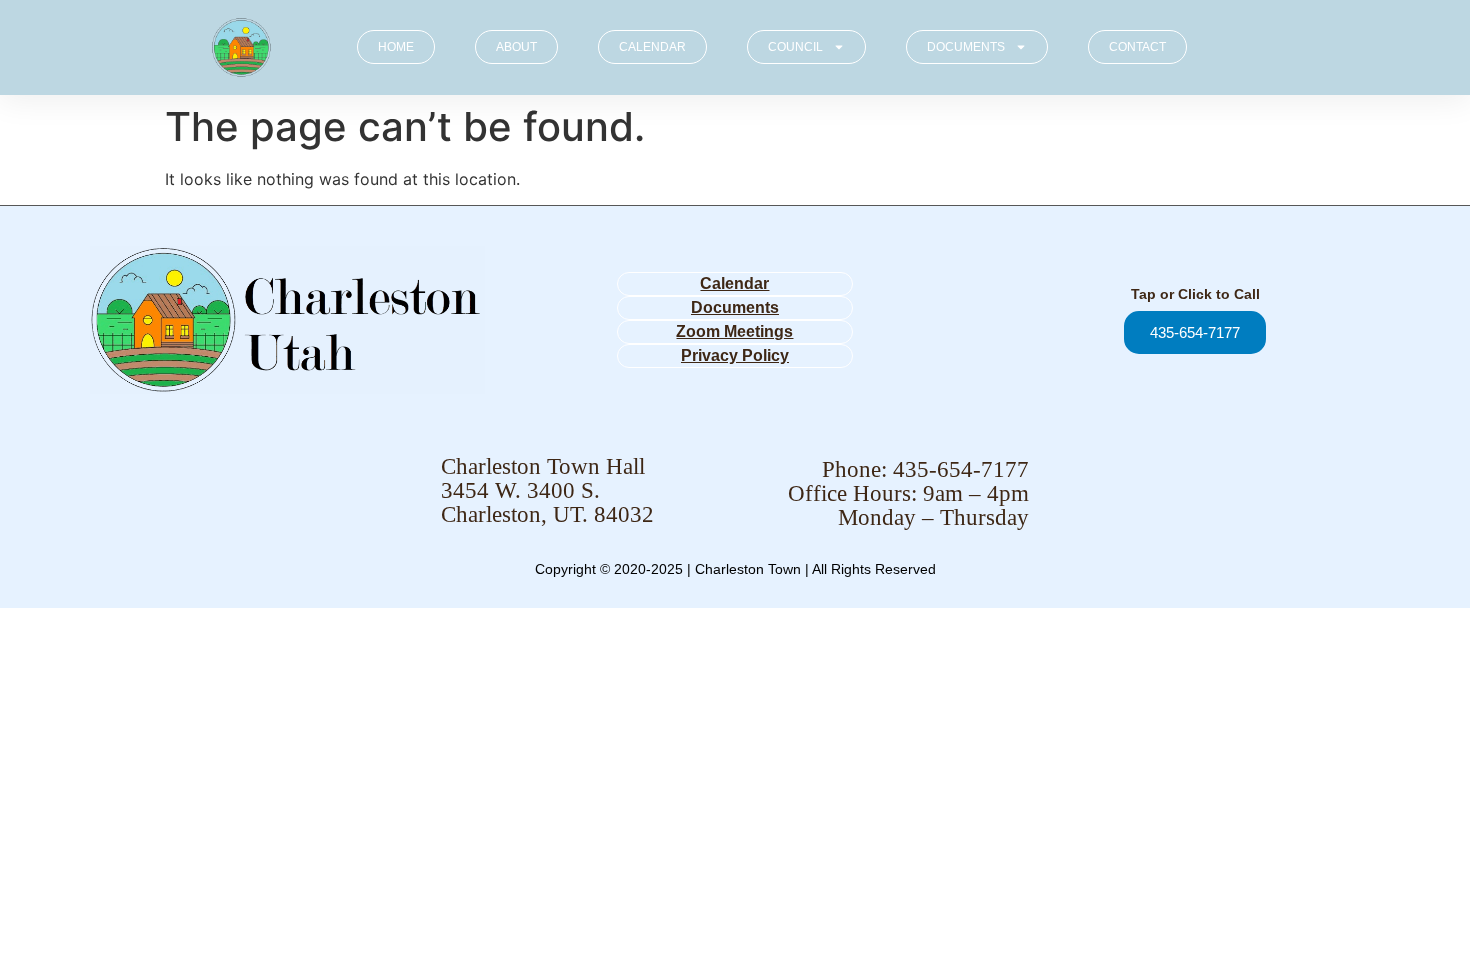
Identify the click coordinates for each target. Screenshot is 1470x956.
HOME (396, 47)
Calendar (734, 283)
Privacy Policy (735, 355)
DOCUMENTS (966, 47)
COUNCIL (795, 47)
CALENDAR (652, 47)
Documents (735, 307)
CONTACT (1137, 47)
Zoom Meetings (734, 331)
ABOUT (516, 47)
